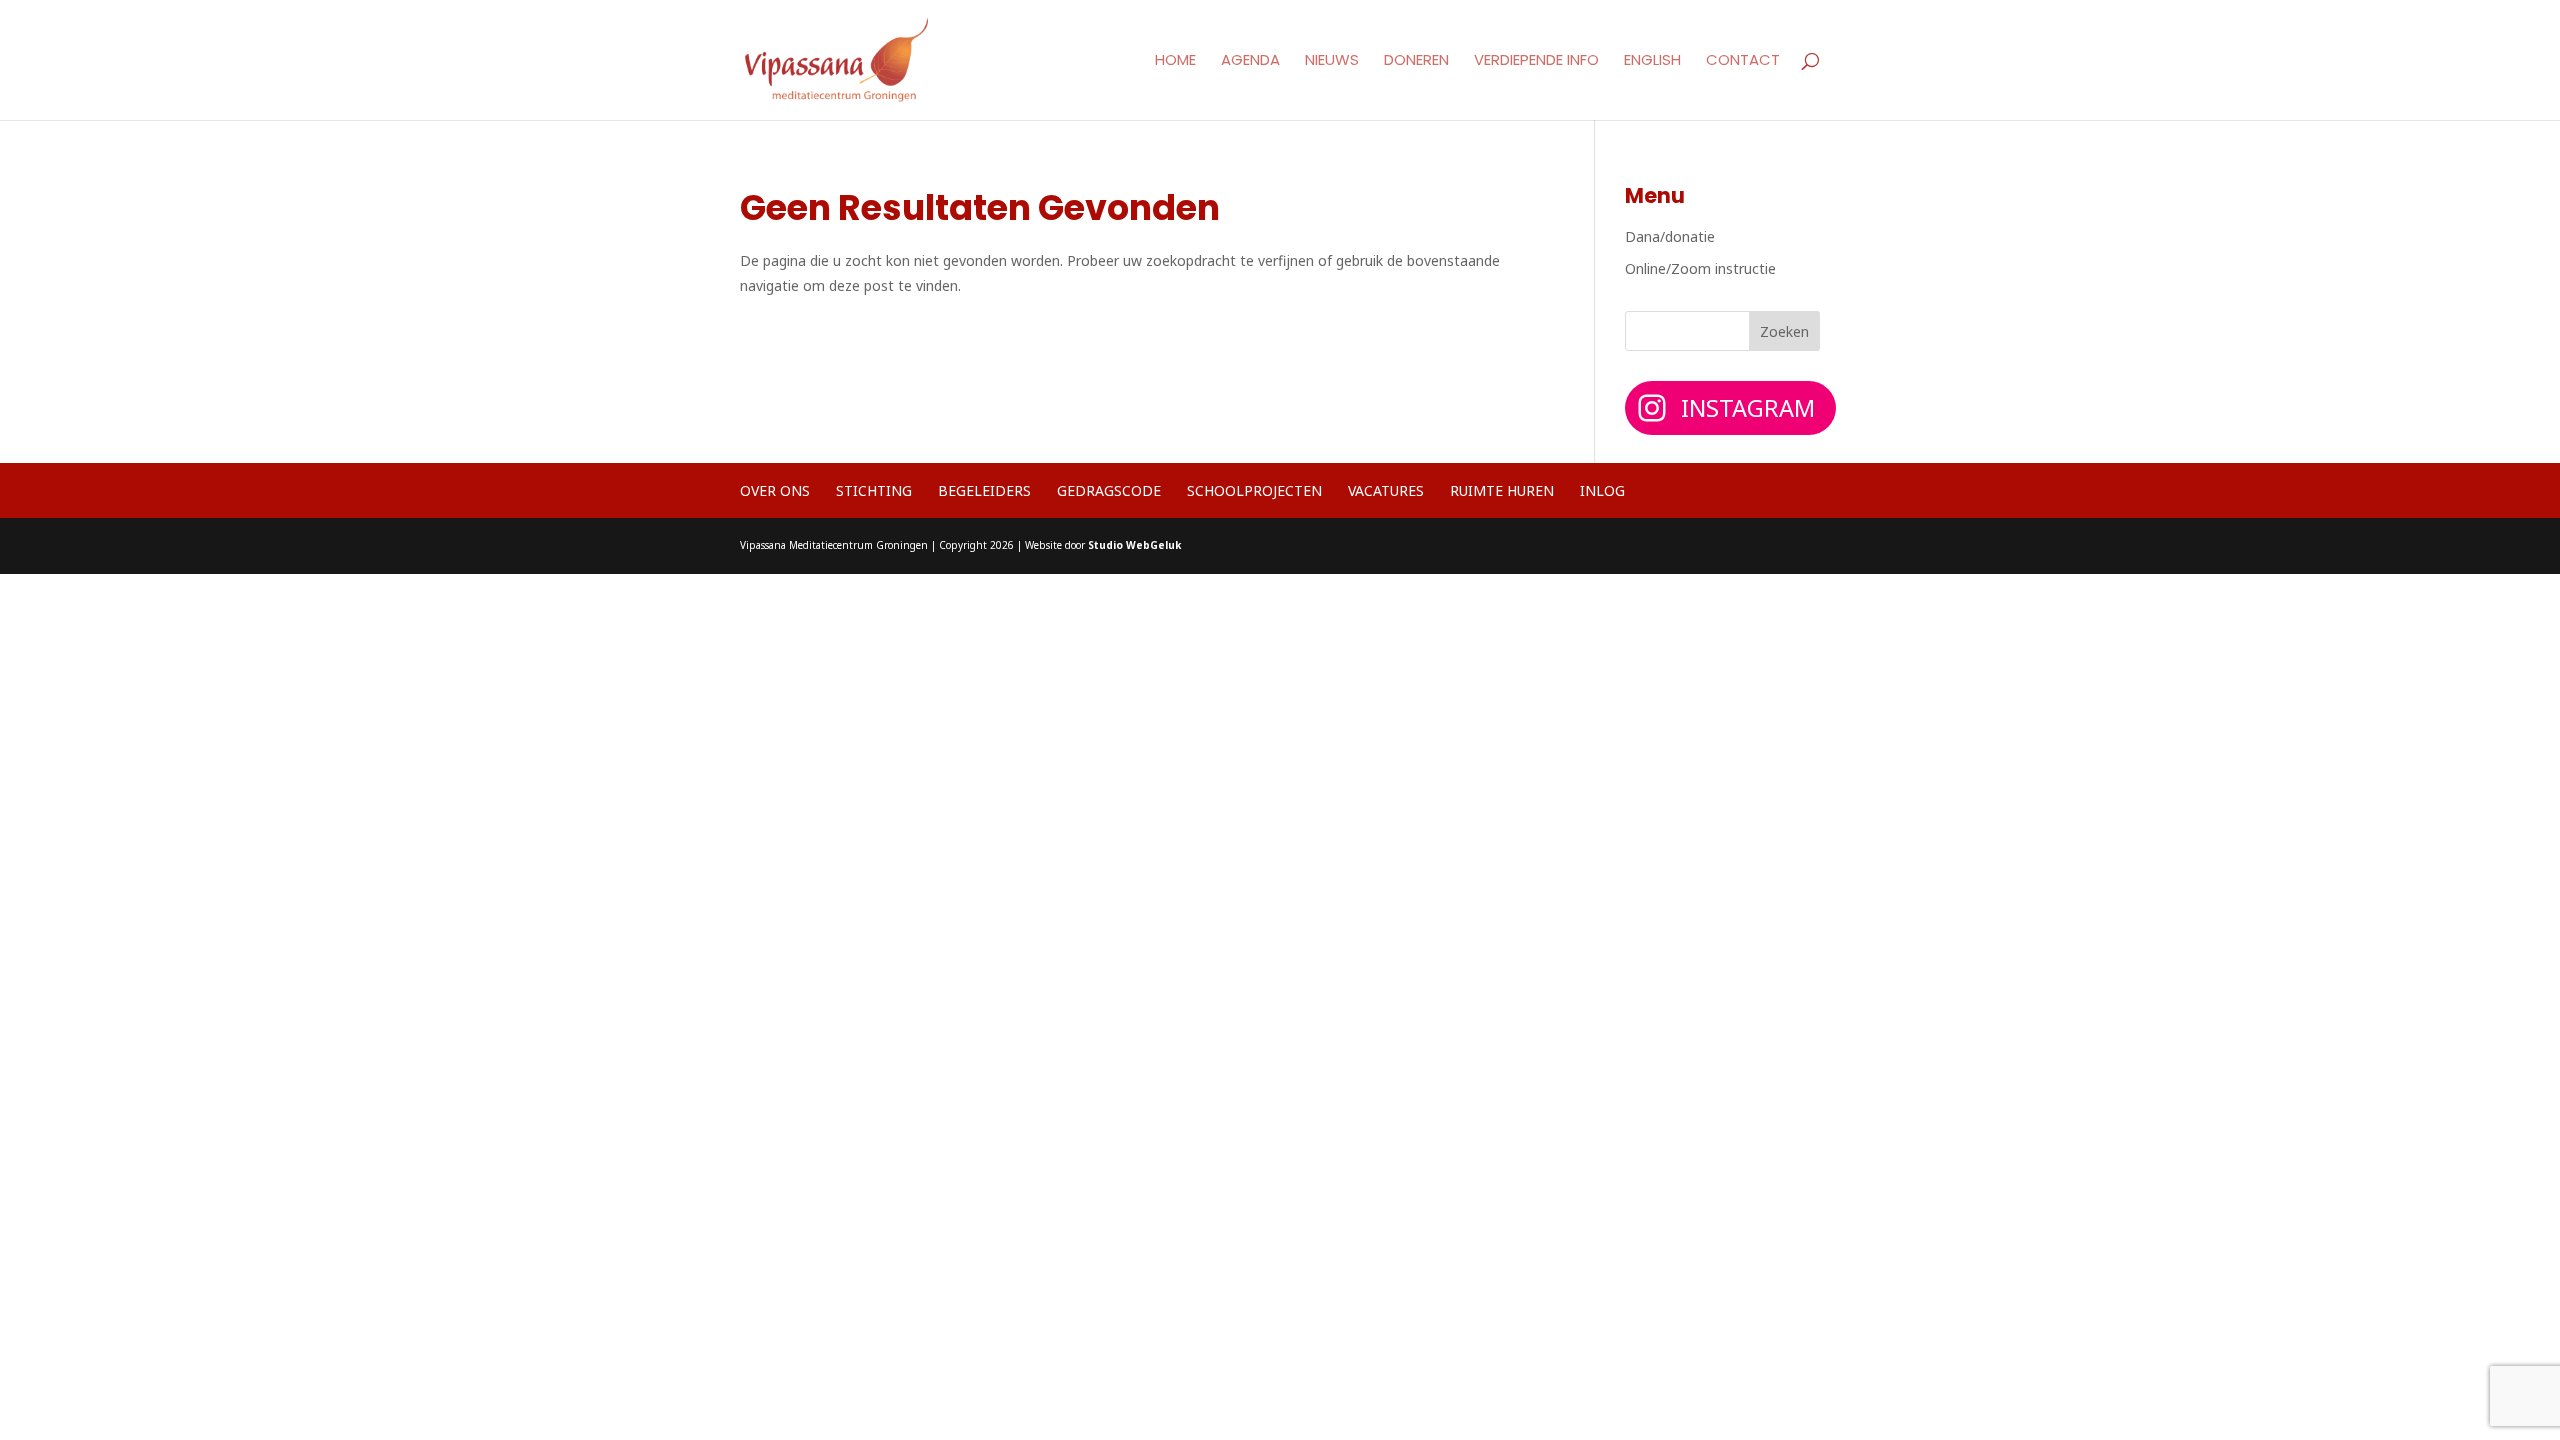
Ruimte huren (1502, 490)
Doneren (1416, 61)
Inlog (1602, 490)
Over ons (775, 490)
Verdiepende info (1536, 61)
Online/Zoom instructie (1700, 268)
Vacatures (1386, 490)
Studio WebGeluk (1134, 545)
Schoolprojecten (1254, 490)
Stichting (874, 490)
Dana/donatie (1670, 236)
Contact (1743, 61)
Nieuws (1332, 61)
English (1652, 61)
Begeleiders (984, 490)
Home (1175, 61)
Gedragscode (1109, 490)
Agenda (1250, 61)
